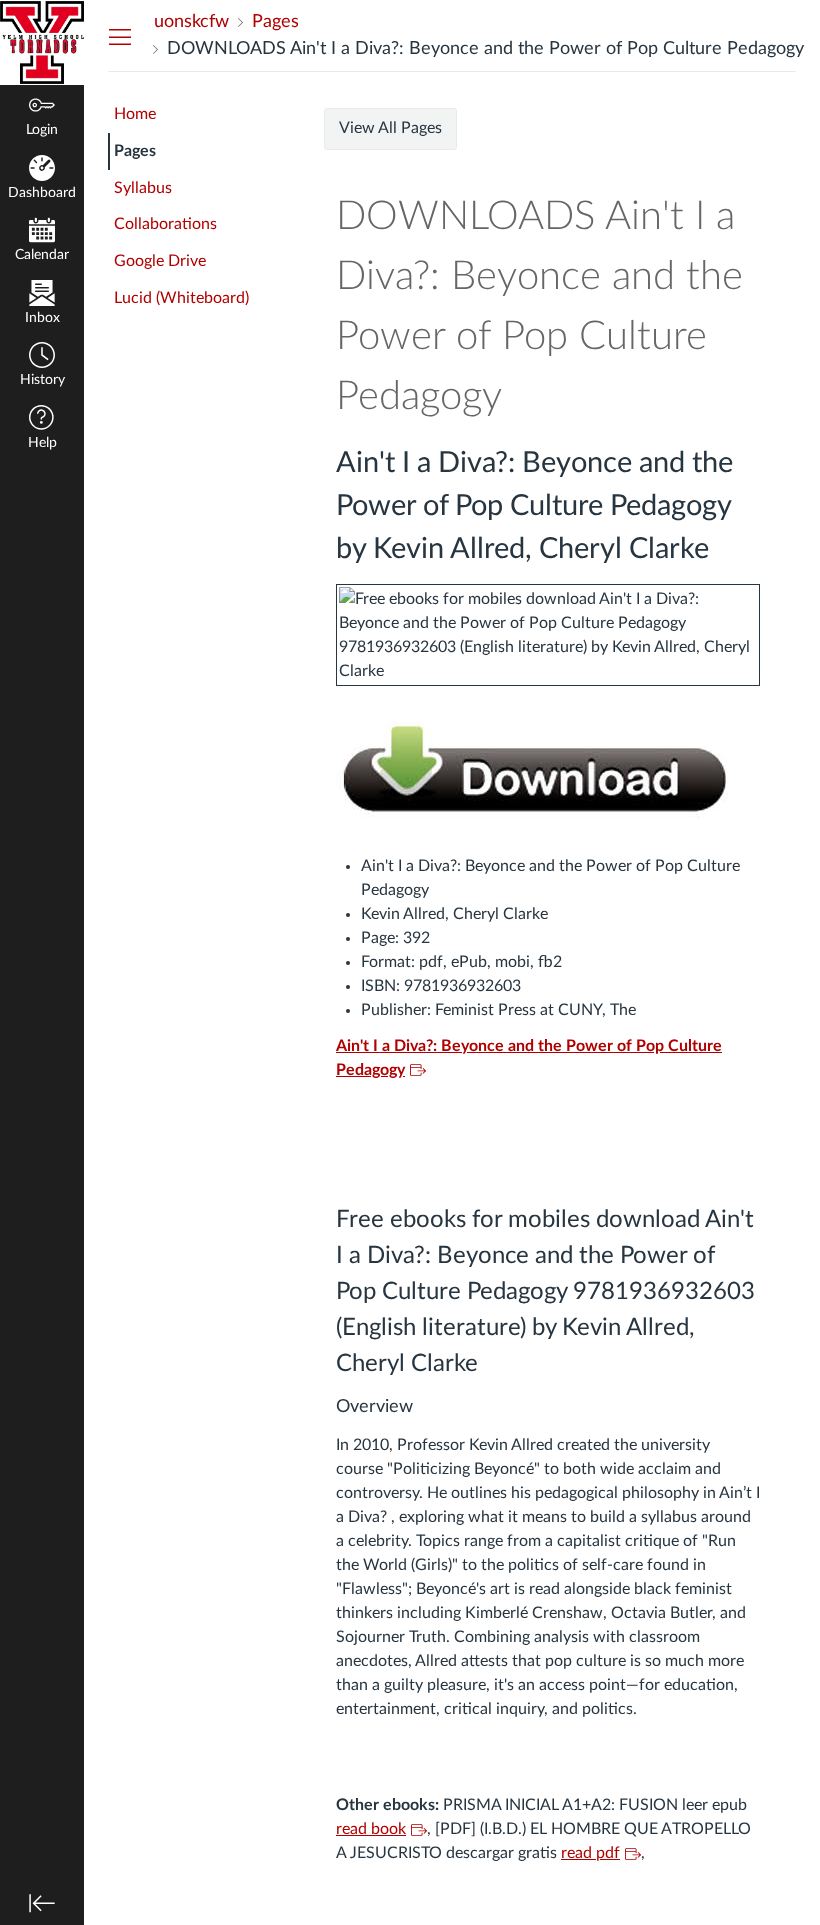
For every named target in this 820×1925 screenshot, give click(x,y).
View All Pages (390, 128)
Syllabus (143, 188)
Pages (135, 151)
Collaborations (165, 224)
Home (135, 114)
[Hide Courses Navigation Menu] (120, 36)
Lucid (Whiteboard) (181, 298)
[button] (42, 366)
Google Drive (160, 261)
